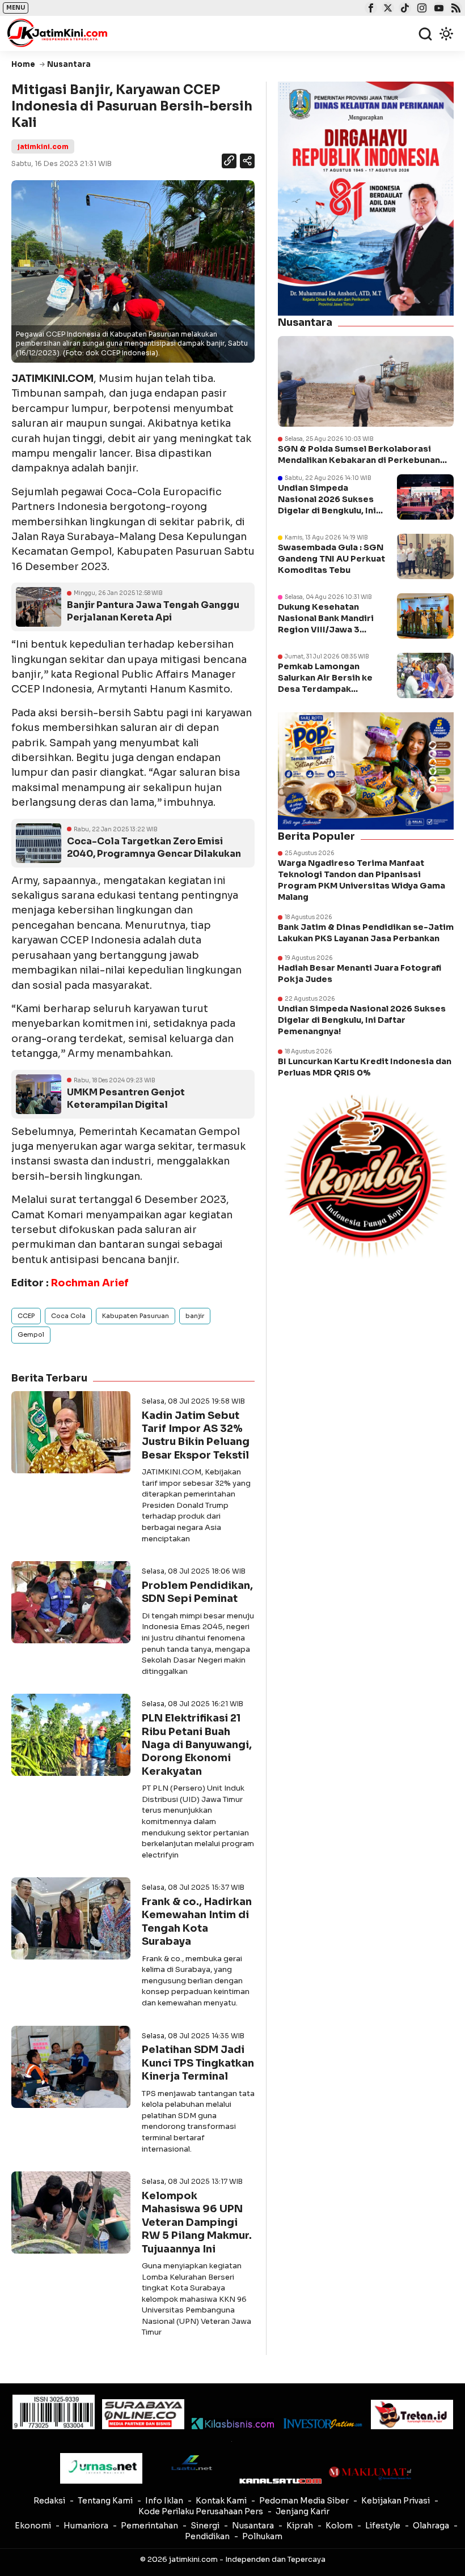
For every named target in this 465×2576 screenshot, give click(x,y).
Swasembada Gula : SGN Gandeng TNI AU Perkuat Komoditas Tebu (331, 559)
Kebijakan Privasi (396, 2501)
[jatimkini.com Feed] (455, 9)
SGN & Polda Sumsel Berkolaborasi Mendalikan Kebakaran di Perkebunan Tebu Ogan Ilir (359, 455)
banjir (195, 1316)
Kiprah (300, 2526)
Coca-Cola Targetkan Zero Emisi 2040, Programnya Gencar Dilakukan (154, 847)
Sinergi (205, 2526)
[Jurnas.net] (101, 2468)
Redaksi (49, 2501)
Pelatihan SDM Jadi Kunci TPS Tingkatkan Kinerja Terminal (198, 2063)
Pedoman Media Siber (304, 2501)
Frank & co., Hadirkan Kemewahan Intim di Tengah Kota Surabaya (197, 1922)
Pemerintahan (149, 2526)
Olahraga (431, 2526)
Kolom (339, 2526)
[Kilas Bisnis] (233, 2424)
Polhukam (262, 2536)
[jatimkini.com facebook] (369, 9)
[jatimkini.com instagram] (420, 9)
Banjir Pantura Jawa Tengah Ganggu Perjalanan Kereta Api (153, 611)
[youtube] (437, 9)
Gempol (31, 1334)
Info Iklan (164, 2501)
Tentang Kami (105, 2501)
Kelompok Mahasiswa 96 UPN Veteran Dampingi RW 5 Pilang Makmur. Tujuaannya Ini (197, 2222)
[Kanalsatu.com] (280, 2481)
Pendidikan (207, 2536)
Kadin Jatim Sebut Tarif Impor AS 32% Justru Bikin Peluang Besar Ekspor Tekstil (196, 1435)
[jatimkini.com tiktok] (403, 9)
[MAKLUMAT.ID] (370, 2473)
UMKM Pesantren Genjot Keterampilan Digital (126, 1098)
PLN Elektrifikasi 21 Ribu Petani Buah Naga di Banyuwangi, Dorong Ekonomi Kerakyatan (197, 1745)
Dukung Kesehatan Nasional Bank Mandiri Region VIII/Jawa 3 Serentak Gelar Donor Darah (326, 630)
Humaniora (86, 2526)
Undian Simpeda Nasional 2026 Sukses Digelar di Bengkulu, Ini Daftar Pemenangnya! (362, 1020)
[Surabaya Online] (143, 2414)
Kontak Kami (221, 2501)
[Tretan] (412, 2415)
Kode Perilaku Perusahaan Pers (201, 2511)
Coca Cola (68, 1316)
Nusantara (253, 2526)
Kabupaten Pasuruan (136, 1316)
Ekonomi (33, 2526)
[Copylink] (229, 162)
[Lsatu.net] (191, 2462)
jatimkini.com (43, 146)
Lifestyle (383, 2526)
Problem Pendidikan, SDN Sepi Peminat (197, 1592)
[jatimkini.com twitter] (386, 9)
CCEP (26, 1316)
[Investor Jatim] (322, 2424)
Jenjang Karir (303, 2511)
